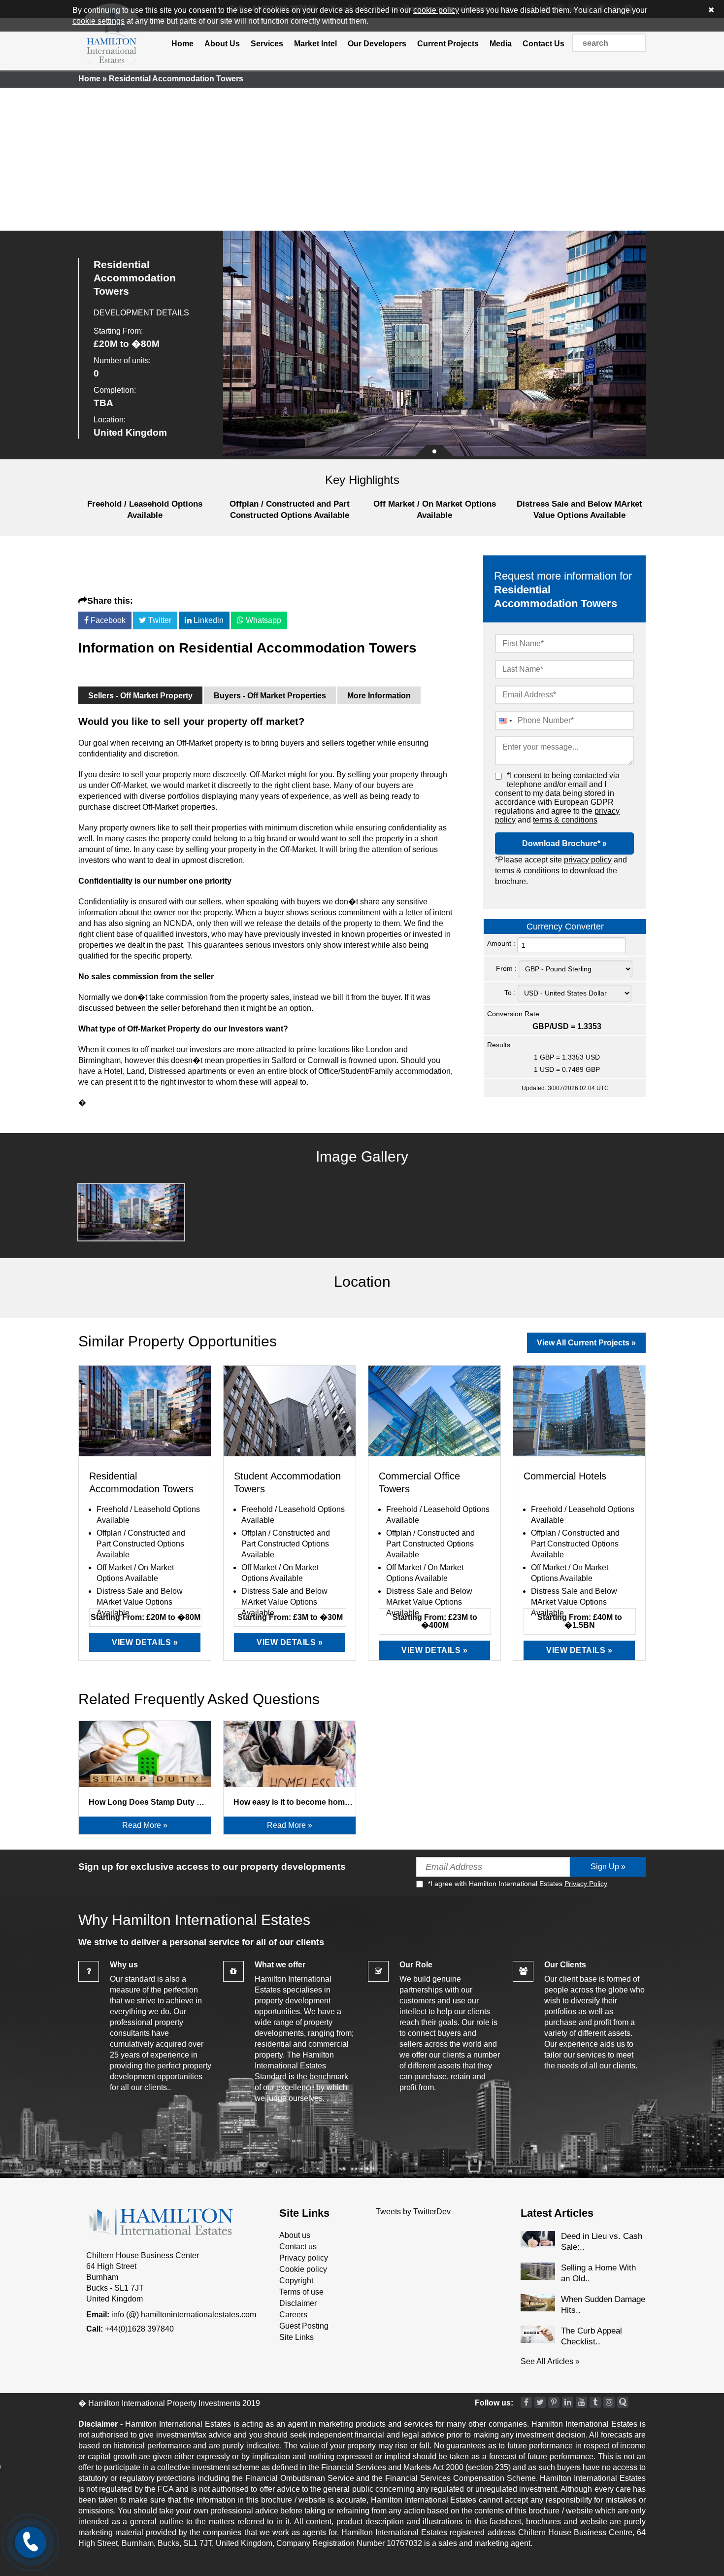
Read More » (145, 1825)
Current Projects (448, 44)
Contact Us (543, 44)
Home (182, 44)
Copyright (296, 2281)
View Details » (145, 1642)
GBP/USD (551, 1026)
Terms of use (301, 2292)
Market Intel (315, 44)
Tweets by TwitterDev (413, 2212)
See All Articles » (550, 2361)
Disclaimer (298, 2303)
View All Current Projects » (586, 1343)
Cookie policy (303, 2269)
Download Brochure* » (564, 843)
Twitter (159, 620)
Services (267, 44)
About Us (222, 44)
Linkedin (208, 620)
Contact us (298, 2247)
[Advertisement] (362, 157)
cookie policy (436, 10)
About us (295, 2235)
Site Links (296, 2337)
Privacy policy (304, 2258)
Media (501, 44)
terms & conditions (565, 820)
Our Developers (377, 44)
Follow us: (494, 2403)
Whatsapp (263, 620)
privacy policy (588, 860)
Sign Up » (608, 1867)
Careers (293, 2315)
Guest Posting (304, 2326)
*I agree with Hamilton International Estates (518, 1884)
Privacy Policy (586, 1884)
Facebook (107, 620)
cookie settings (99, 21)
